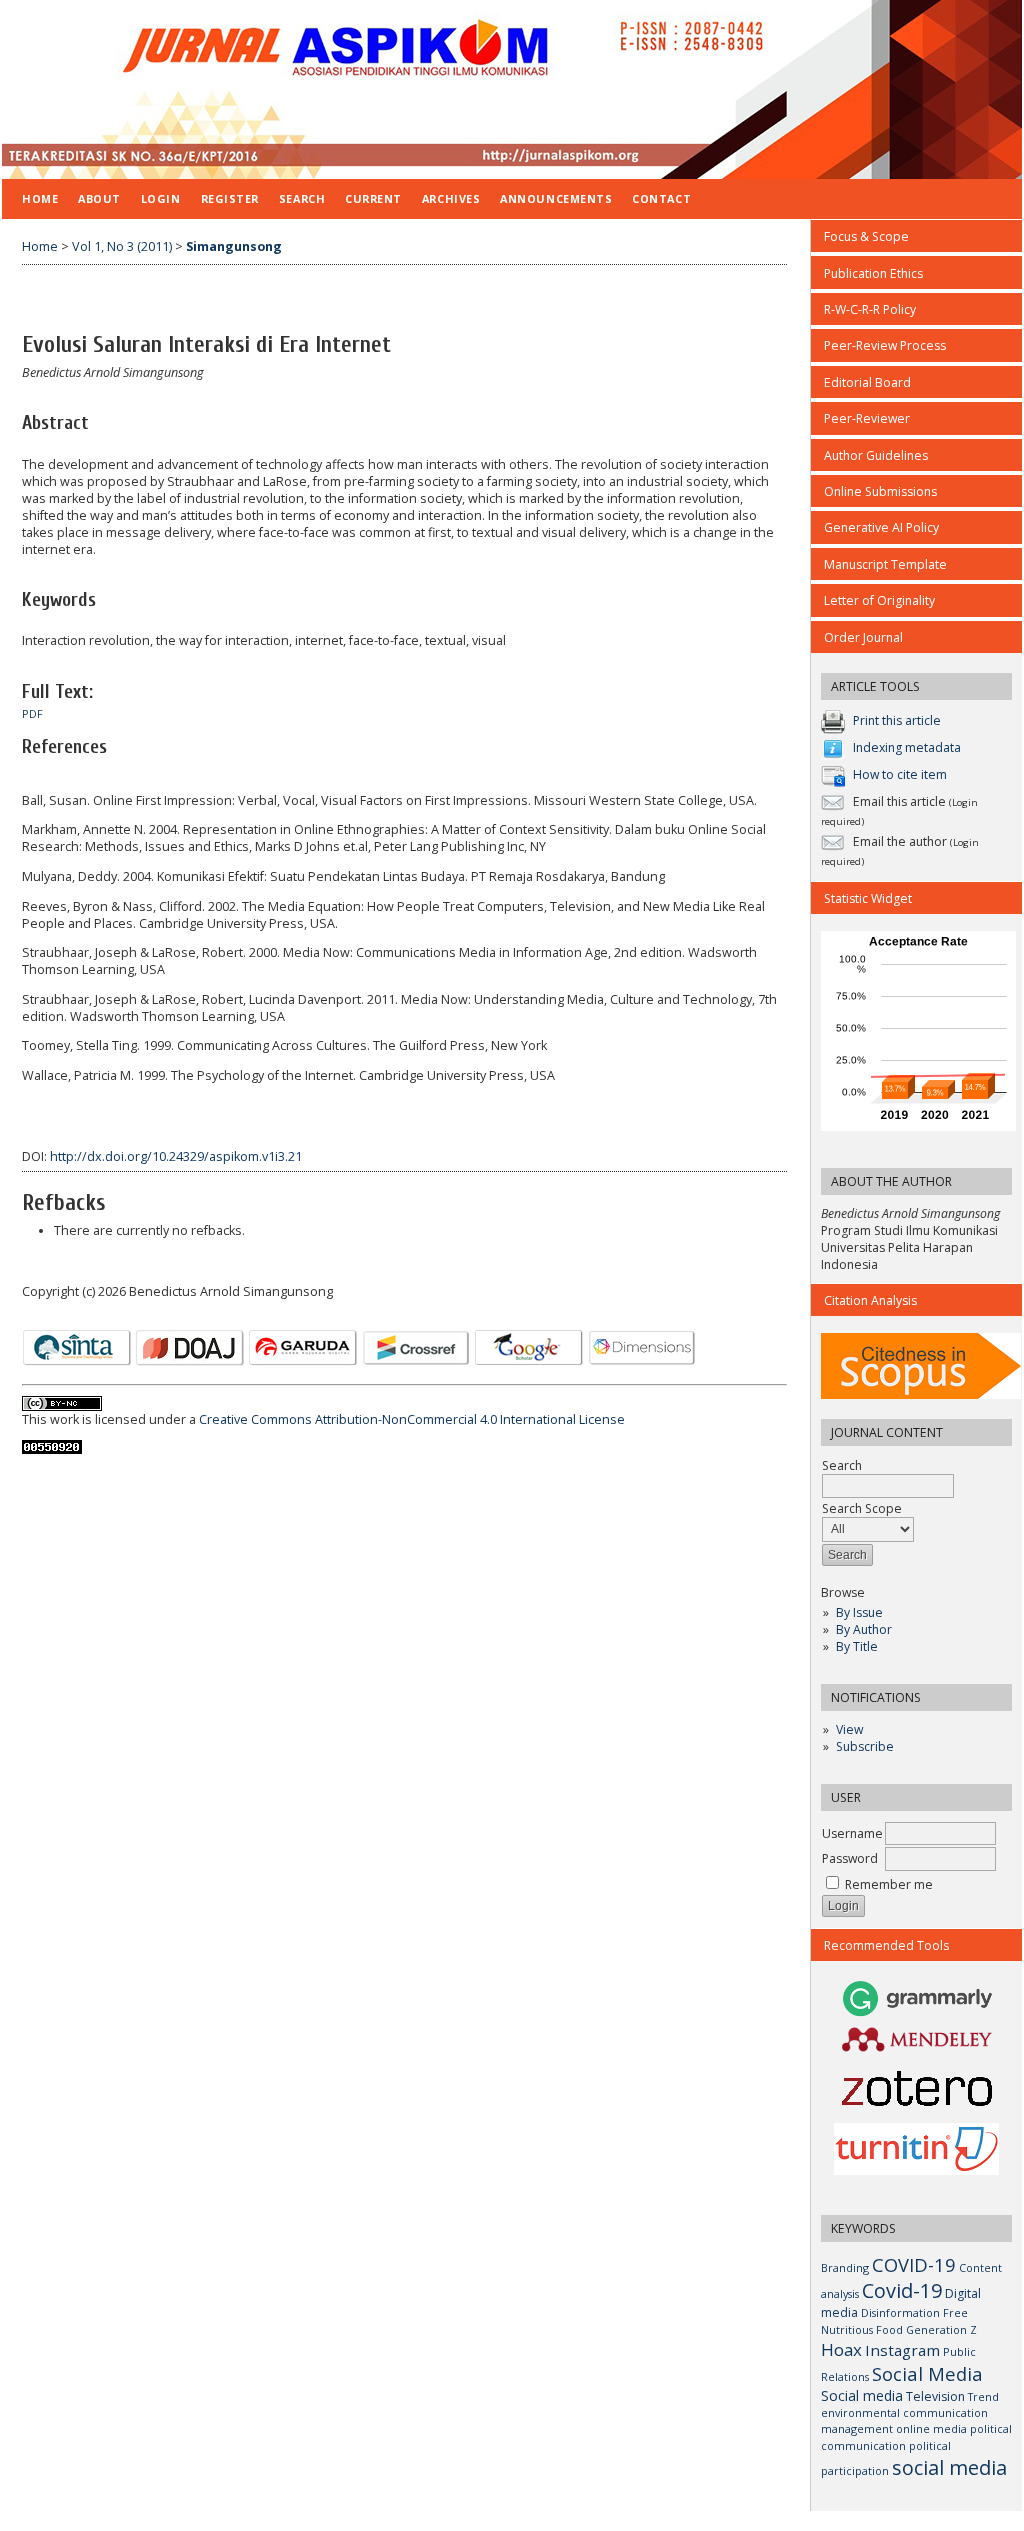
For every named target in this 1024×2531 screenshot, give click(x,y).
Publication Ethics (873, 273)
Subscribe (865, 1746)
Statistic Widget (868, 898)
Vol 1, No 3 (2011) (122, 246)
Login (161, 198)
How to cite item (900, 774)
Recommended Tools (886, 1945)
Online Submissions (880, 491)
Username (852, 1833)
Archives (451, 198)
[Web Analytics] (52, 1449)
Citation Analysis (870, 1300)
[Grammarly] (918, 2014)
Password (850, 1858)
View (849, 1729)
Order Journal (863, 637)
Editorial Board (867, 382)
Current (373, 198)
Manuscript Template (885, 564)
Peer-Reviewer (867, 418)
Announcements (556, 198)
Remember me (889, 1884)
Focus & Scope (866, 236)
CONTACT (661, 198)
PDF (32, 714)
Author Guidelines (876, 455)
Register (230, 198)
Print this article (897, 720)
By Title (857, 1646)
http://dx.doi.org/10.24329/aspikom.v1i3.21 (176, 1156)
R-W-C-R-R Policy (870, 309)
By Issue (859, 1612)
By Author (864, 1629)
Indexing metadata (907, 747)
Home (40, 198)
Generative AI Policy (881, 527)
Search (302, 198)
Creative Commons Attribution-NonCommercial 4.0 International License (412, 1419)
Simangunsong (234, 246)
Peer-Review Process (885, 345)
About (99, 198)
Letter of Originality (879, 600)
